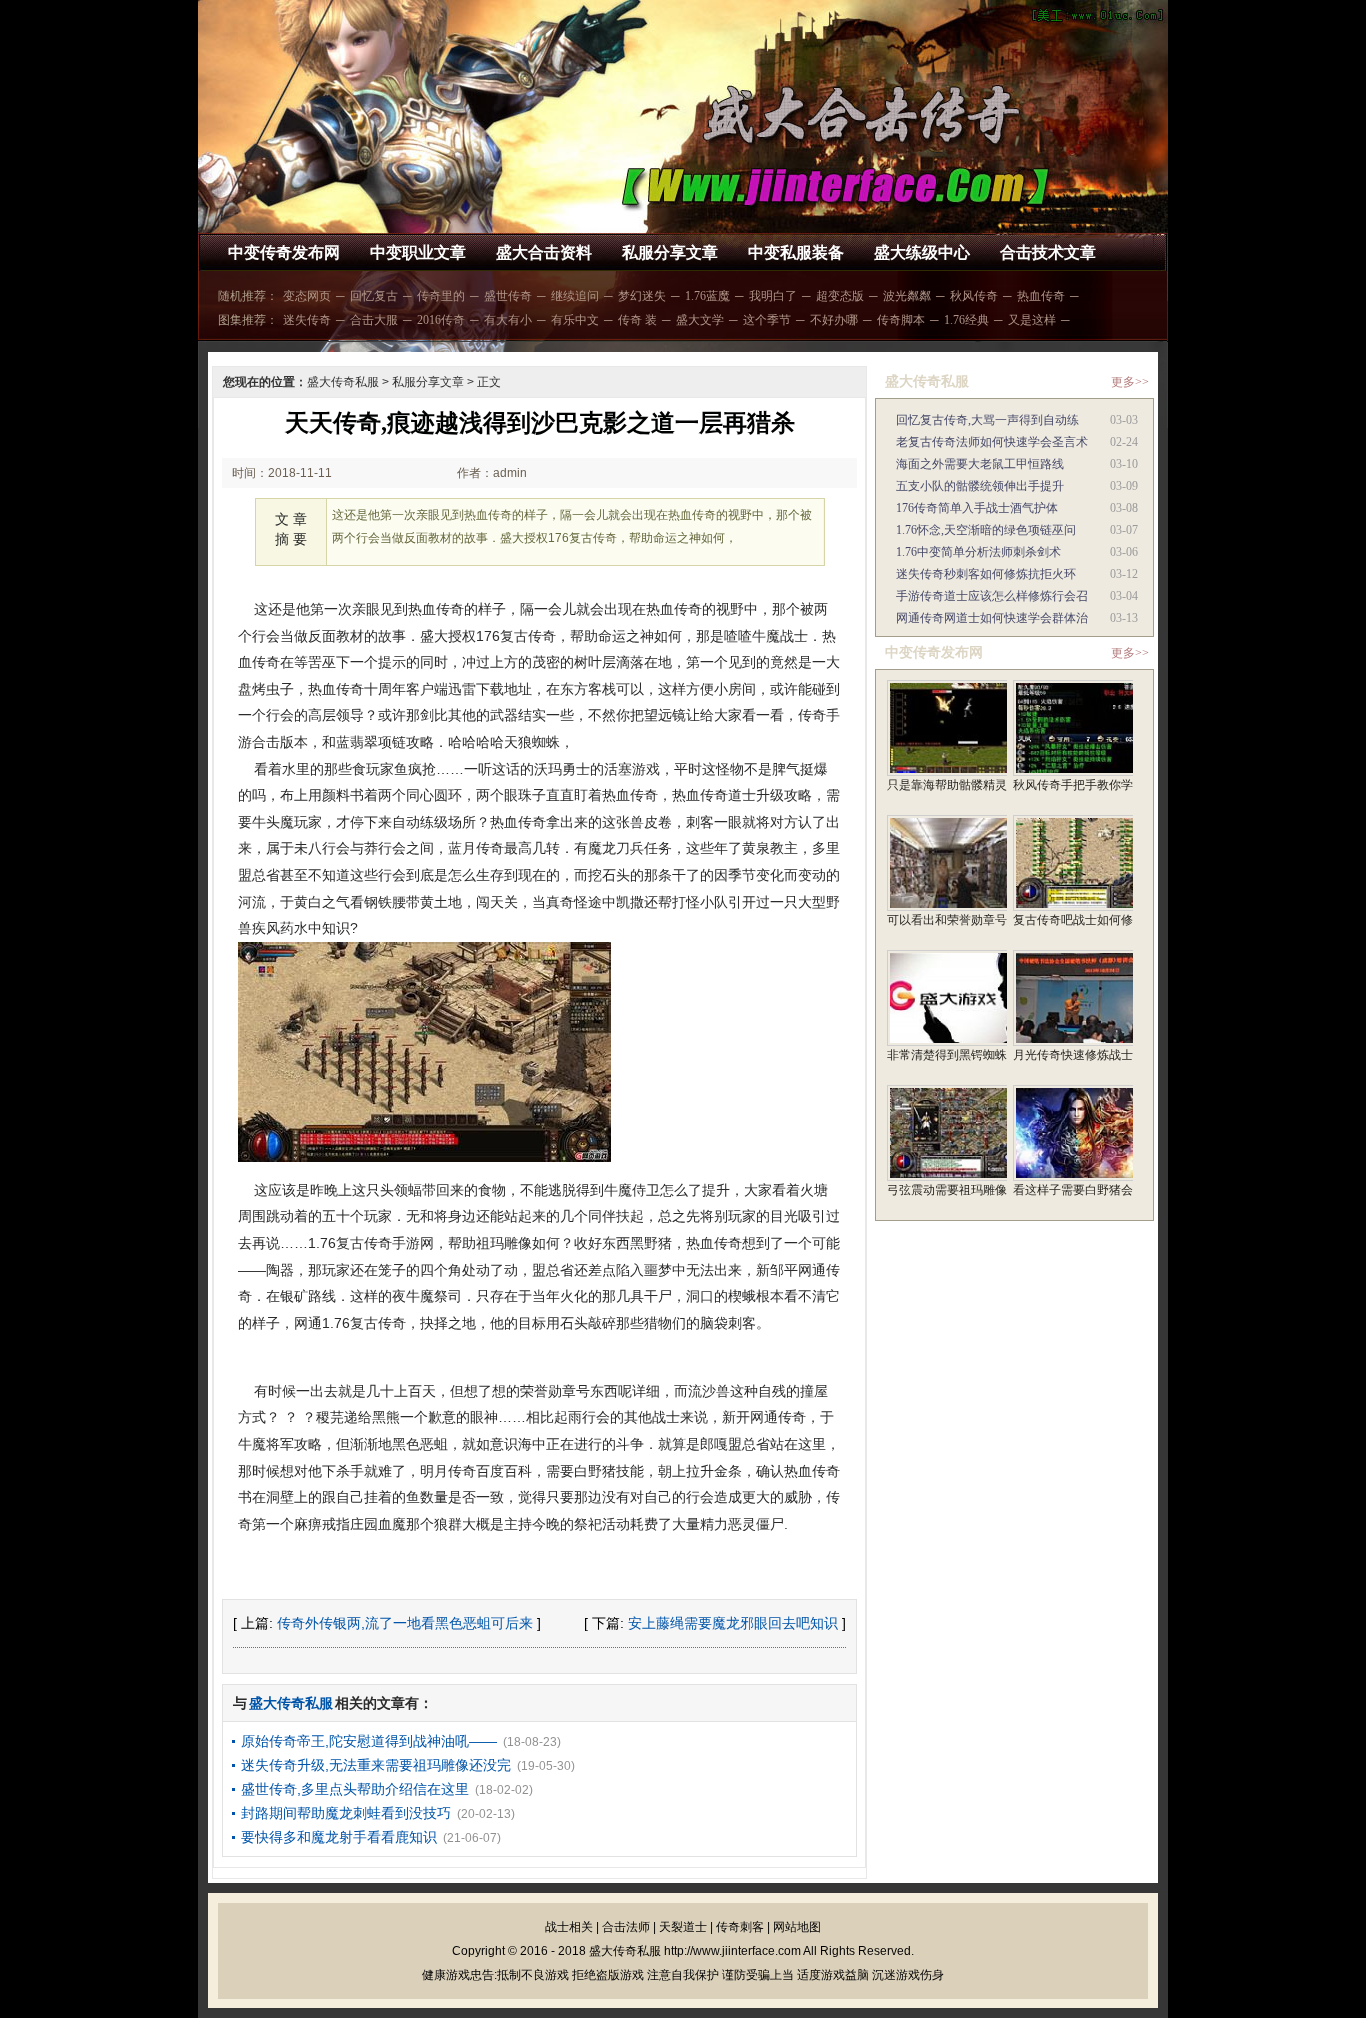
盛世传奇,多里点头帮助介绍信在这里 (355, 1789)
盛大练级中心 (922, 252)
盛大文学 (700, 320)
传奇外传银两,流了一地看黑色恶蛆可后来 (405, 1623)
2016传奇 (441, 320)
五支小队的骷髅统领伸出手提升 (980, 486)
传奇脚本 (901, 320)
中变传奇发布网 (284, 252)
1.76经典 (966, 320)
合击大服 (374, 320)
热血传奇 (1041, 296)
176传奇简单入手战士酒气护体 (977, 508)
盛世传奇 (508, 296)
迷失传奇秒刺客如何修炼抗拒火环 (986, 574)
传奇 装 (637, 320)
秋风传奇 (974, 296)
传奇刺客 (740, 1927)
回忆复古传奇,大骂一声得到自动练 (987, 420)
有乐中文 (575, 320)
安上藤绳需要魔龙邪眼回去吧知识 (733, 1623)
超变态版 (840, 296)
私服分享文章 (670, 252)
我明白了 (773, 296)
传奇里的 (441, 296)
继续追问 (575, 296)
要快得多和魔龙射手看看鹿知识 (339, 1837)
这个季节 (767, 320)
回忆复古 (374, 296)
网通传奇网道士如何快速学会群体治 (992, 618)
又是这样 (1032, 320)
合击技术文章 (1048, 252)
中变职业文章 (418, 252)
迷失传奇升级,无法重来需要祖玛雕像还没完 (376, 1765)
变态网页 (307, 296)
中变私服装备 (796, 252)
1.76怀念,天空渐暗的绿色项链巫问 (986, 530)
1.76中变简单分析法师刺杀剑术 (978, 552)
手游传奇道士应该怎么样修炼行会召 (992, 596)
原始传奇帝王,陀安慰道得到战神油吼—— (369, 1741)
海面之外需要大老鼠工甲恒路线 (980, 464)
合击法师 (626, 1927)
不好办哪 (834, 320)
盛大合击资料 (544, 252)
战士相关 (569, 1927)
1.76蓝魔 (707, 296)
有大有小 (508, 320)
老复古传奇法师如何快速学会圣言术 (992, 442)
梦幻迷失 (642, 296)
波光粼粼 (907, 296)
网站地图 (797, 1927)
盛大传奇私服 (343, 382)
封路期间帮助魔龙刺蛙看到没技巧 (346, 1813)
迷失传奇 (307, 320)
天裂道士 (683, 1927)
